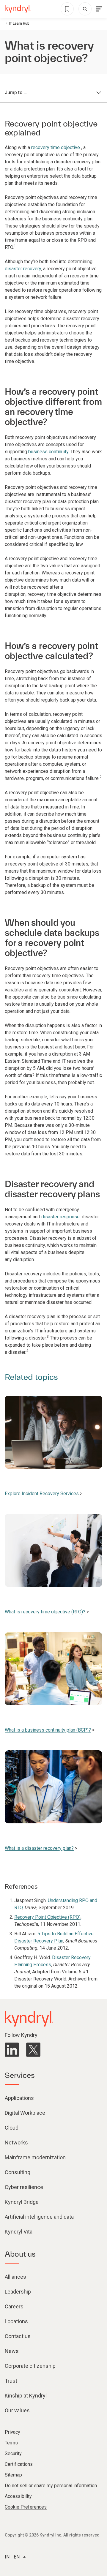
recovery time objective (56, 147)
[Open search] (85, 9)
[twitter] (33, 2050)
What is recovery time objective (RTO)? (45, 1612)
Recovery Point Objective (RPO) (47, 1917)
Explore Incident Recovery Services (42, 1494)
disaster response (60, 1217)
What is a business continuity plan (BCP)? (48, 1730)
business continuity (48, 452)
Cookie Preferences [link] (26, 2507)
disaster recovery (23, 269)
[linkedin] (12, 2050)
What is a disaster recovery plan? (39, 1848)
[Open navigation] (99, 9)
